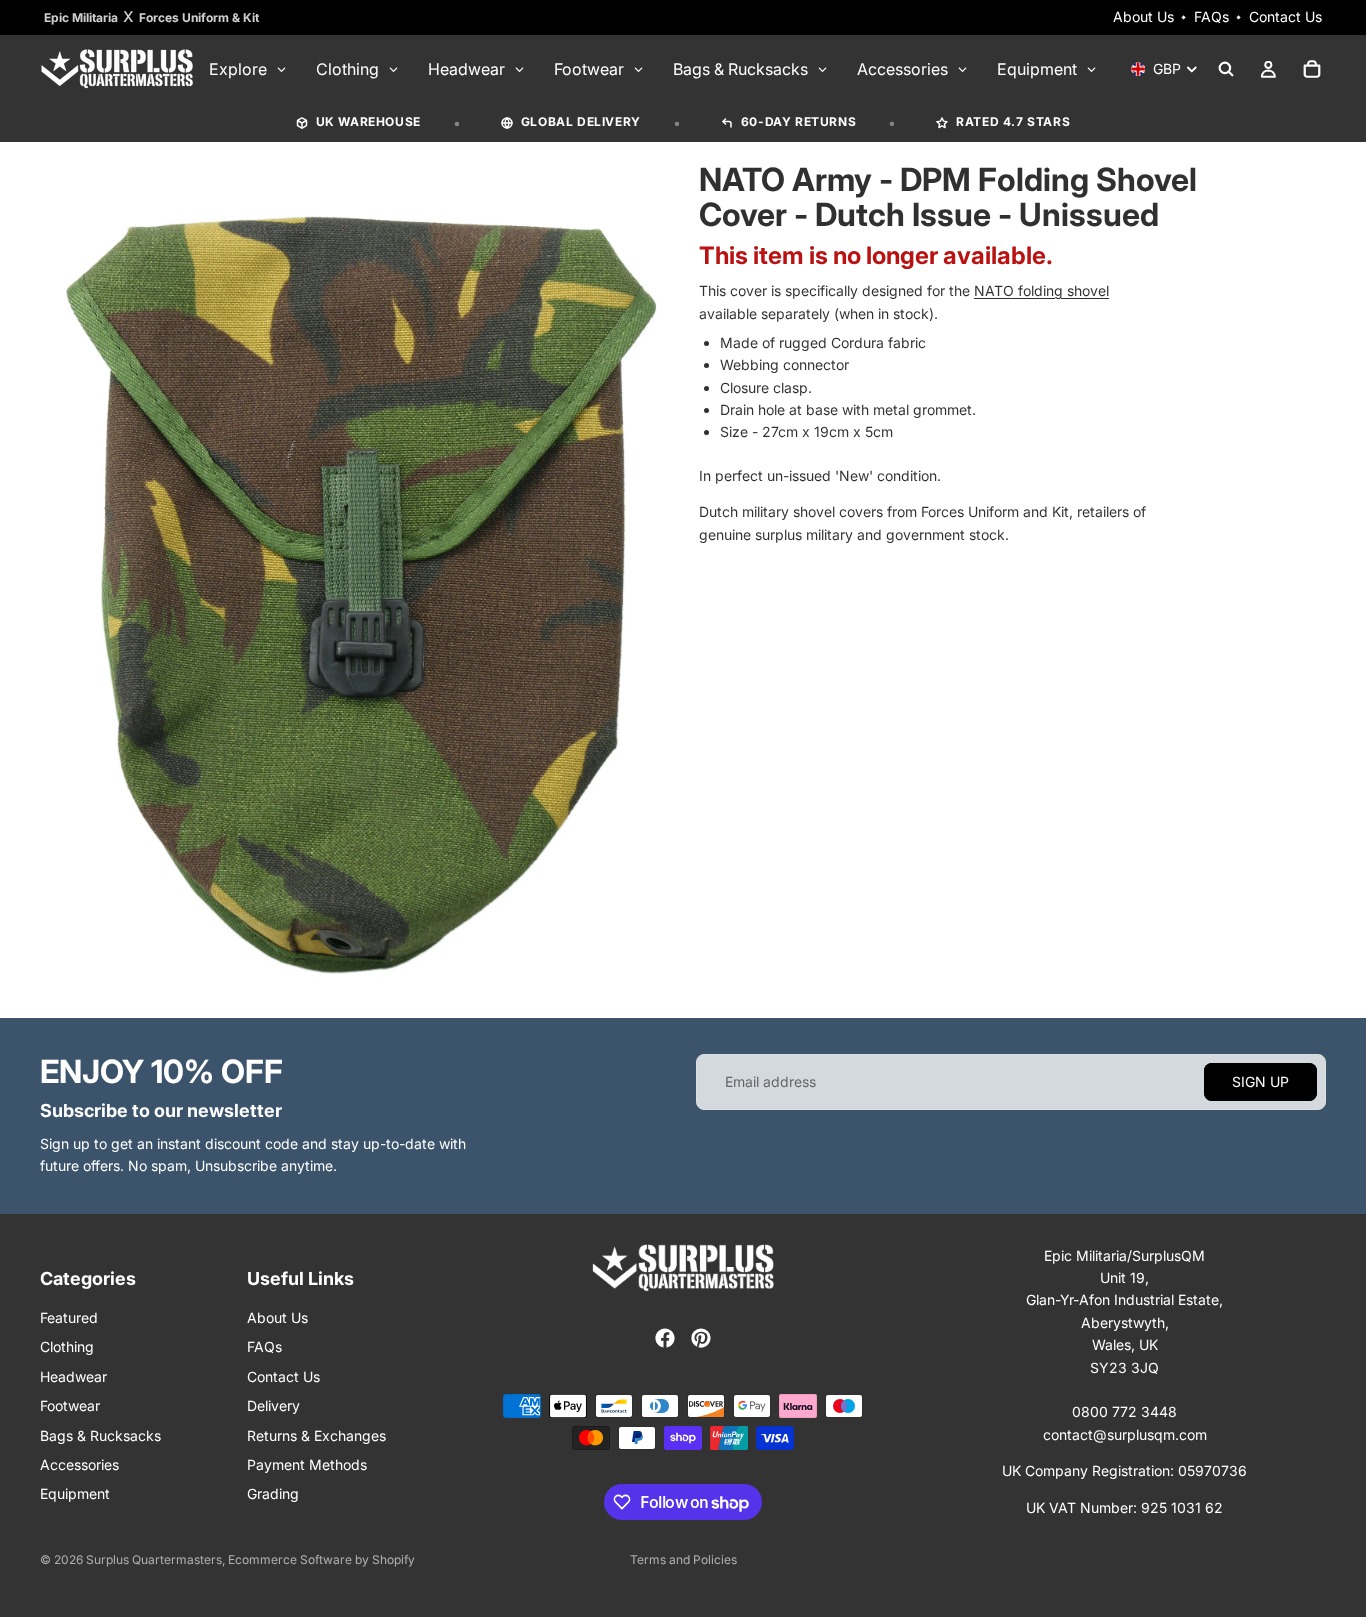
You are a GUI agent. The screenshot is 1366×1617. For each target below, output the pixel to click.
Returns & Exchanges (316, 1435)
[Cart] (1312, 69)
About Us (1143, 16)
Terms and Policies (683, 1559)
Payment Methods (307, 1464)
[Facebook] (665, 1338)
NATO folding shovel (1041, 290)
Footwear (70, 1405)
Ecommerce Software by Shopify (321, 1559)
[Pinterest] (701, 1338)
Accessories (79, 1464)
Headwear (73, 1376)
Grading (273, 1493)
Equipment (75, 1493)
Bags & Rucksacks (100, 1435)
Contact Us (1285, 16)
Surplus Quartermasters (154, 1559)
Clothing (67, 1346)
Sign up (1260, 1081)
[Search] (1226, 69)
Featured (69, 1317)
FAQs (1211, 16)
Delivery (273, 1405)
